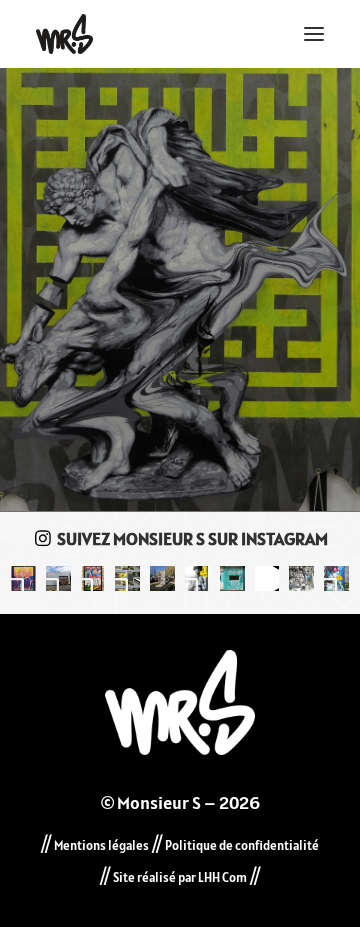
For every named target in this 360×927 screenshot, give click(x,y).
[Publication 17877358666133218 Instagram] (232, 578)
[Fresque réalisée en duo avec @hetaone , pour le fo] (127, 578)
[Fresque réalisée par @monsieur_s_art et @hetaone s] (162, 578)
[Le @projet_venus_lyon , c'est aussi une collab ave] (197, 578)
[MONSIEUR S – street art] (64, 34)
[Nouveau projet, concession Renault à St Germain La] (58, 578)
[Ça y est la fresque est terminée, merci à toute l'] (336, 578)
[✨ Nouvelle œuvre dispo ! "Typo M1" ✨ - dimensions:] (23, 578)
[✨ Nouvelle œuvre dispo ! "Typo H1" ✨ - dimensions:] (93, 578)
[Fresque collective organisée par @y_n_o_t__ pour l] (267, 578)
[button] (314, 34)
